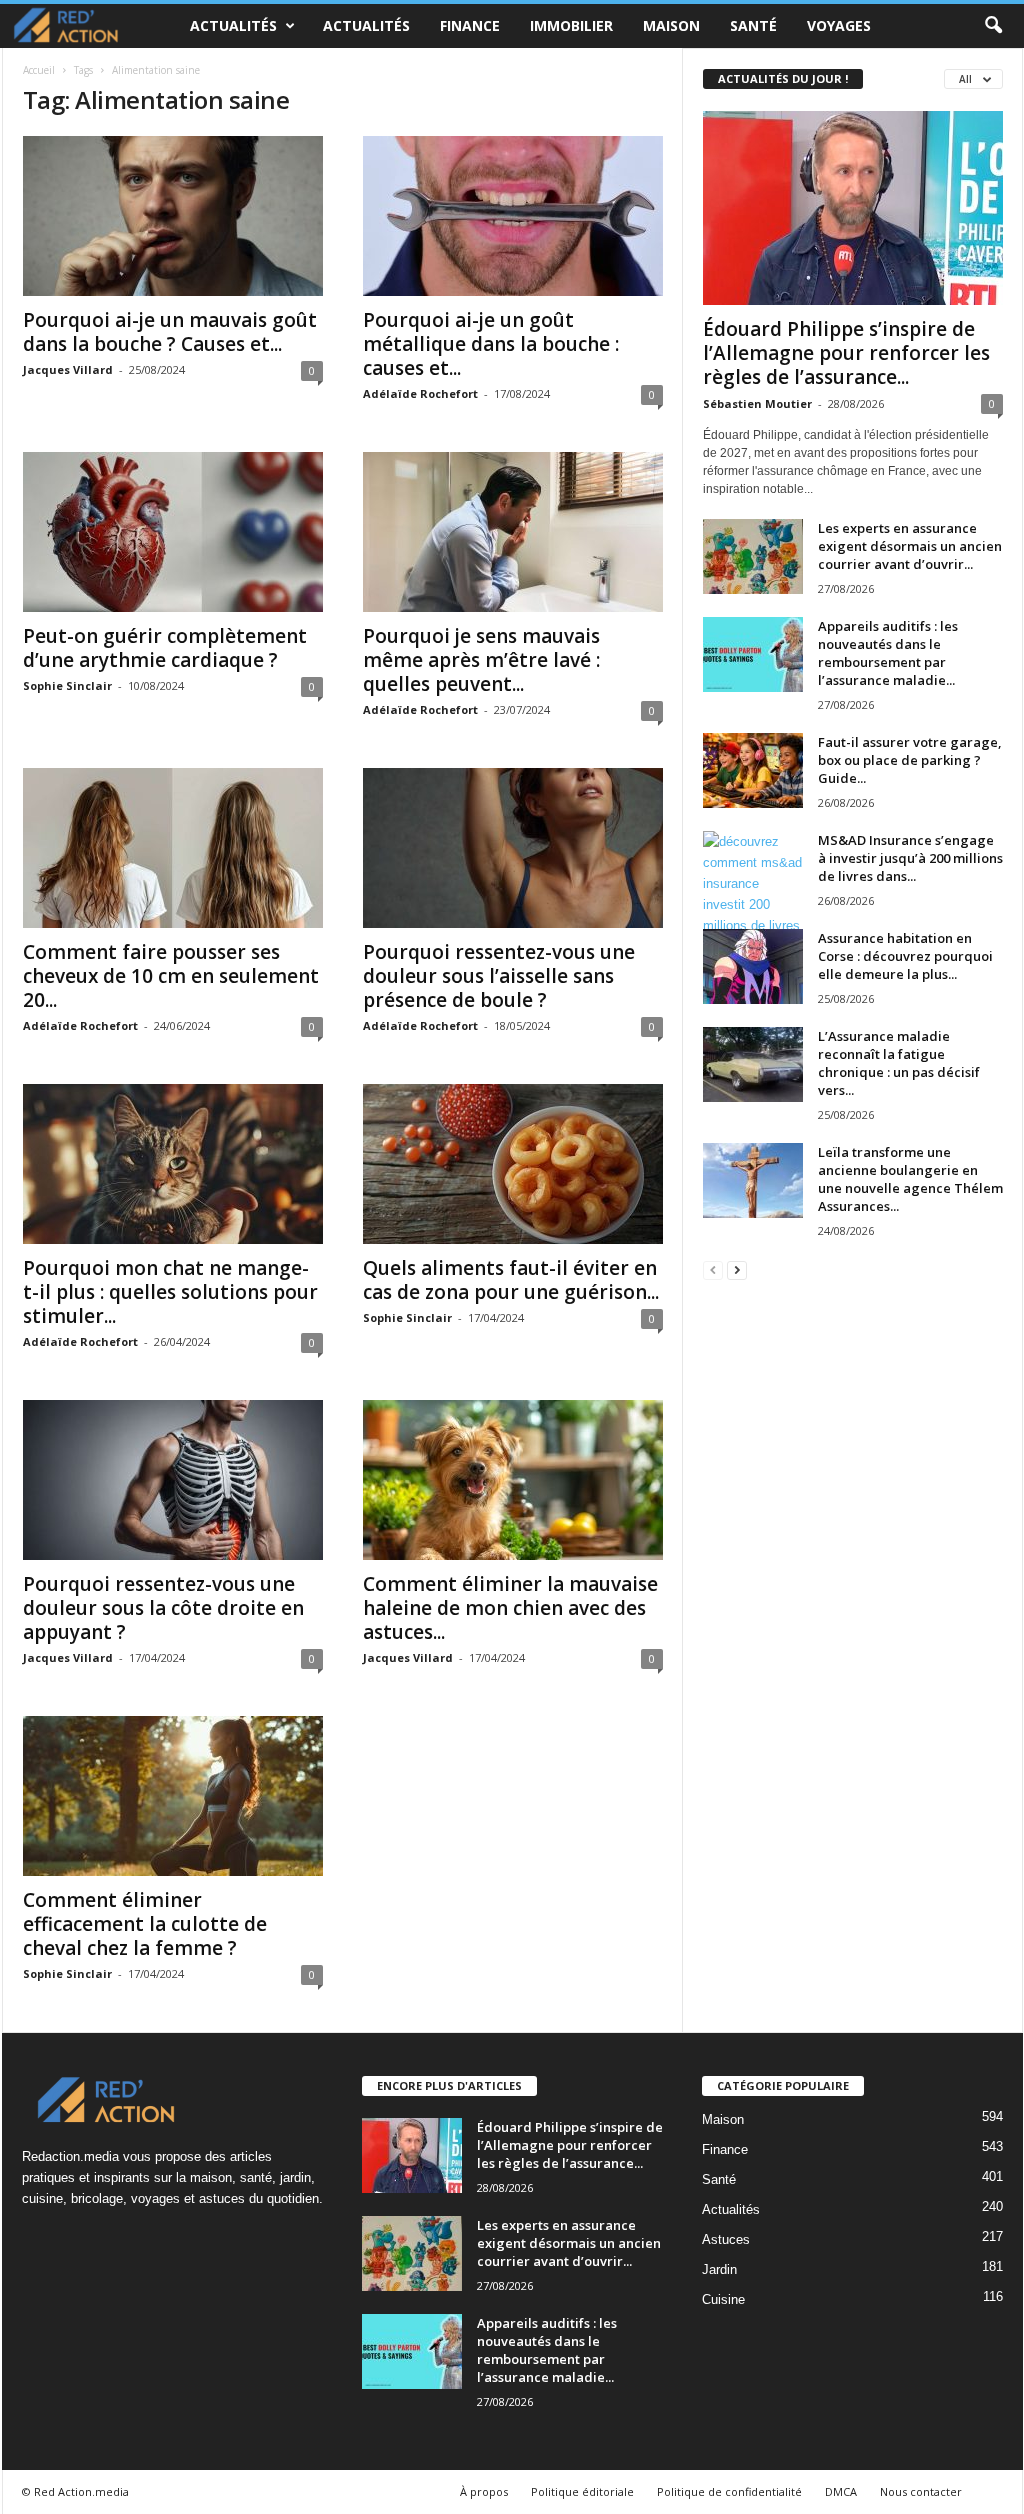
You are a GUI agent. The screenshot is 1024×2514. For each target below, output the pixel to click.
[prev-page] (713, 1269)
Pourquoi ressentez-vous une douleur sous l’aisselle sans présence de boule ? (499, 976)
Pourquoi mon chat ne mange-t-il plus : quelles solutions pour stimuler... (170, 1292)
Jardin (719, 2269)
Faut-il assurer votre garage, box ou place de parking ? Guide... (910, 760)
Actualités (233, 25)
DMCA (841, 2491)
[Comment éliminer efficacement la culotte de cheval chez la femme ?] (173, 1796)
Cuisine (723, 2299)
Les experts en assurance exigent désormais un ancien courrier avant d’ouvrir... (910, 546)
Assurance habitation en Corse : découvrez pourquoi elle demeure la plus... (905, 956)
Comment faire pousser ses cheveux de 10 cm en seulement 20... (171, 976)
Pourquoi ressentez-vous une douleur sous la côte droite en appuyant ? (163, 1608)
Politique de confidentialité (729, 2491)
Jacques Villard (68, 369)
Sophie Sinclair (67, 685)
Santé (753, 25)
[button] (993, 26)
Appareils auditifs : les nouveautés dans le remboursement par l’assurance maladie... (888, 653)
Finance (470, 25)
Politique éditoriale (582, 2491)
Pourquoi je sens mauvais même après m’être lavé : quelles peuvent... (481, 660)
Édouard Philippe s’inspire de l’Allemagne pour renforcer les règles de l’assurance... (846, 353)
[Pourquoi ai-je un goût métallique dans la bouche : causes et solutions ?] (513, 216)
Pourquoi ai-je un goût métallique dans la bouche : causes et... (491, 344)
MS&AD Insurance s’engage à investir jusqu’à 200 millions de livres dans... (910, 858)
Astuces (726, 2239)
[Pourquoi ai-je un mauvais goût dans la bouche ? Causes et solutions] (173, 216)
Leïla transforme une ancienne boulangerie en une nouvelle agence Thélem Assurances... (910, 1179)
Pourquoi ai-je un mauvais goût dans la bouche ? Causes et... (170, 332)
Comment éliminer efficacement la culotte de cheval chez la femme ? (145, 1924)
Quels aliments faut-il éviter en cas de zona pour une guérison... (511, 1280)
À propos (484, 2491)
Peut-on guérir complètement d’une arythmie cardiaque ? (165, 648)
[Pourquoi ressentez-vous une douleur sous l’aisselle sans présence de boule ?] (513, 848)
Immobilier (571, 25)
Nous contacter (921, 2491)
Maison (671, 25)
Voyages (839, 25)
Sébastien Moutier (757, 403)
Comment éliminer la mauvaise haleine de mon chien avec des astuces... (510, 1608)
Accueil (39, 70)
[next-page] (737, 1269)
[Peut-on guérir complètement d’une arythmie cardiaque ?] (173, 532)
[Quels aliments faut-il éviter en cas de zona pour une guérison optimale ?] (513, 1164)
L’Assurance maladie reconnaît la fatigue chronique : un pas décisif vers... (899, 1063)
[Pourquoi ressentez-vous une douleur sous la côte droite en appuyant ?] (173, 1480)
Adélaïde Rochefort (420, 393)
